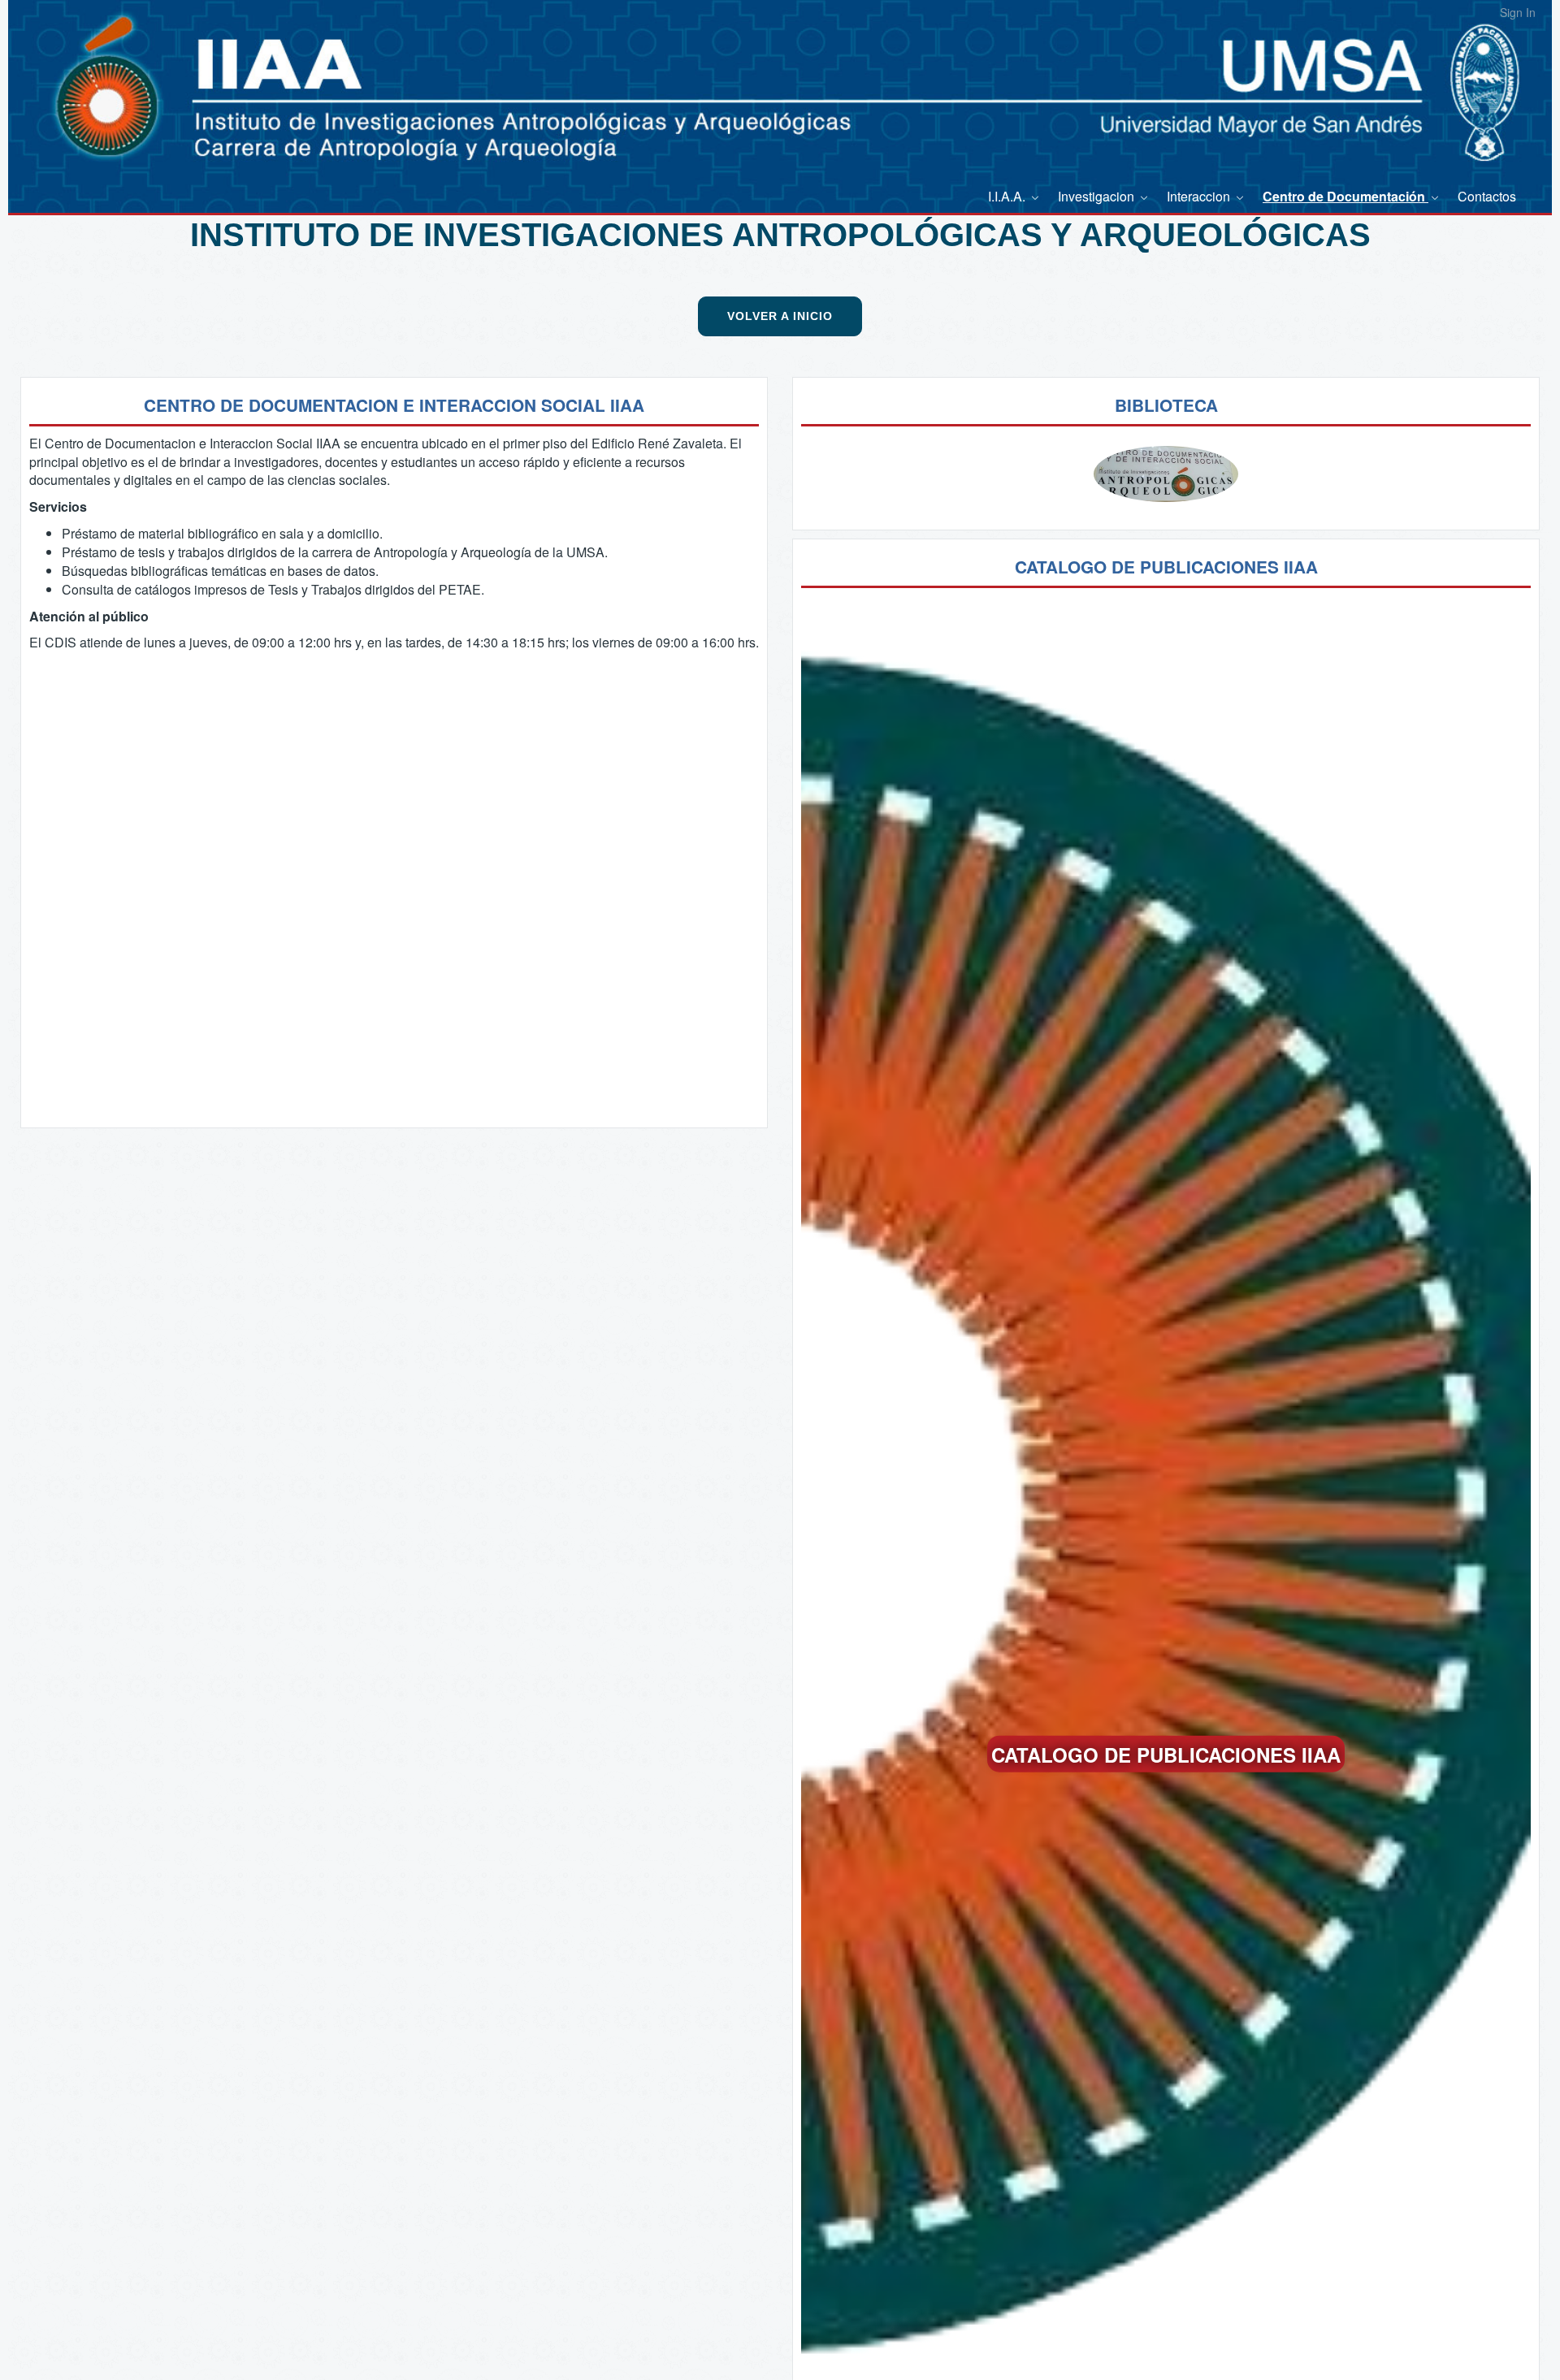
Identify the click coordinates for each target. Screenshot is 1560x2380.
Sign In (1518, 12)
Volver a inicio (780, 316)
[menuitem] (1015, 196)
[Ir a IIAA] (77, 73)
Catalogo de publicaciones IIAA (1166, 1754)
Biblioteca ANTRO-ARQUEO (1166, 491)
